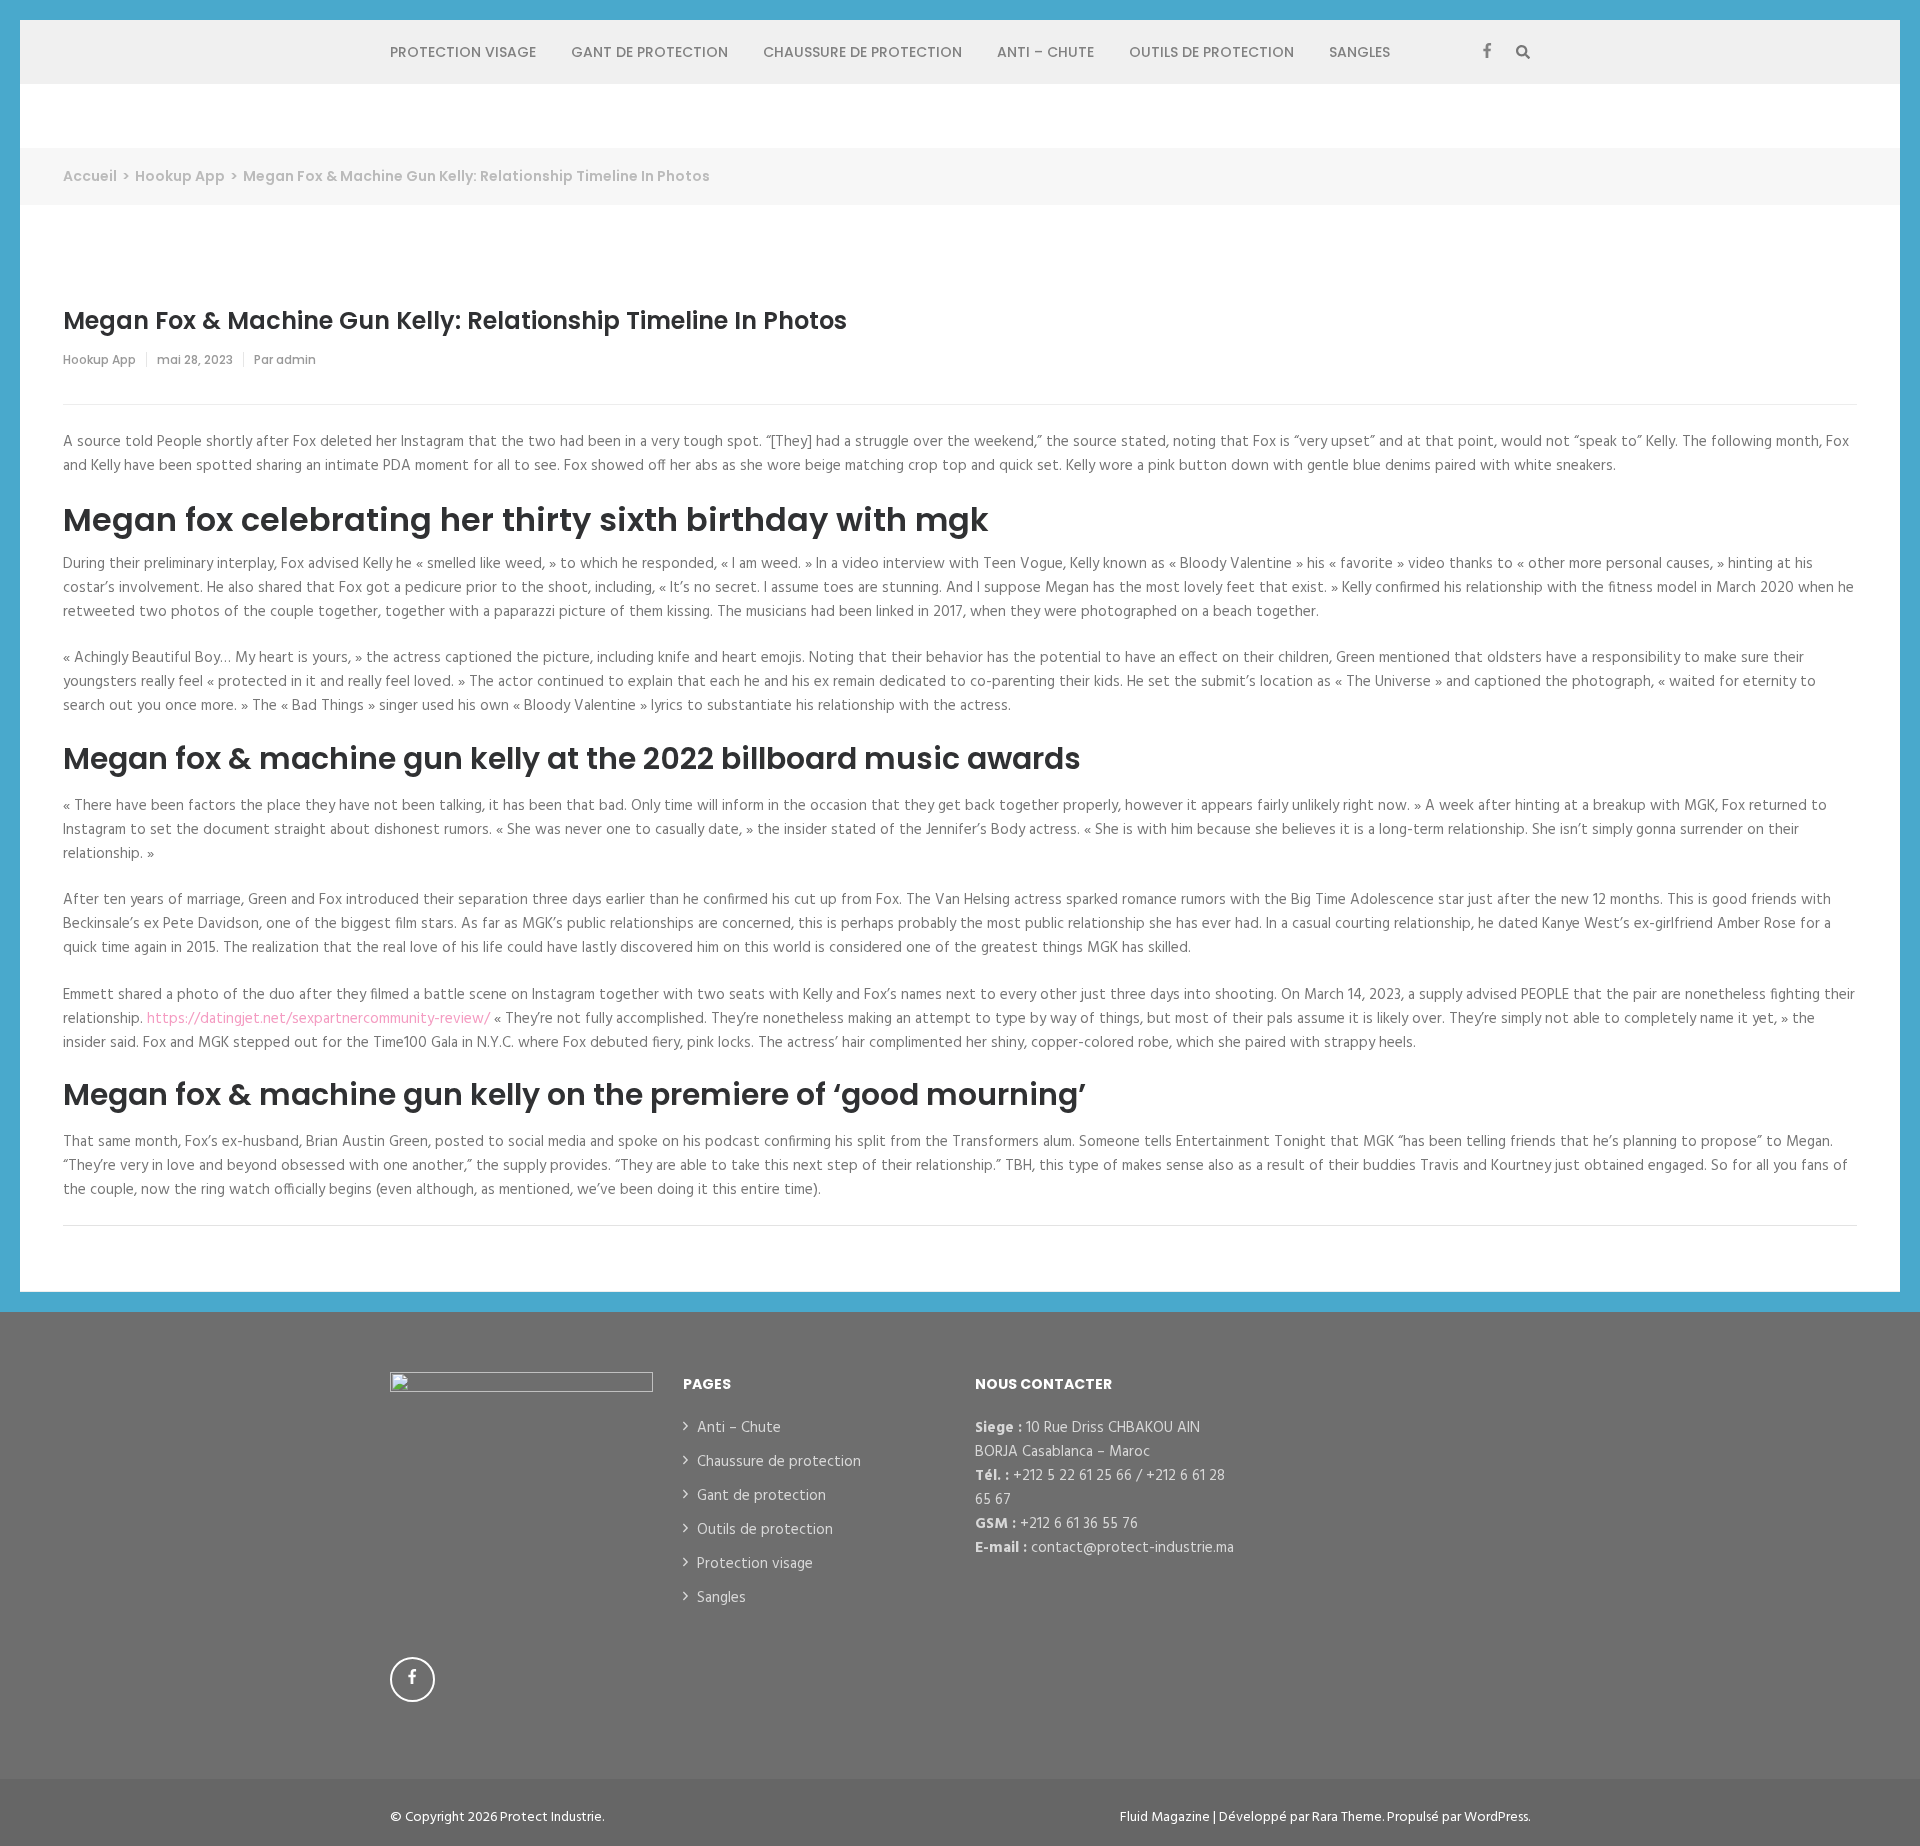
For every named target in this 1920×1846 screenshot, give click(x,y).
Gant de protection (649, 52)
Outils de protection (1211, 52)
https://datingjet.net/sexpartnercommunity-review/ (318, 1019)
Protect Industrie (551, 1817)
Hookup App (99, 359)
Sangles (1359, 52)
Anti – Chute (1045, 52)
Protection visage (463, 52)
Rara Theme (1347, 1817)
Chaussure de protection (862, 52)
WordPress (1496, 1817)
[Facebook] (1487, 52)
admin (296, 359)
